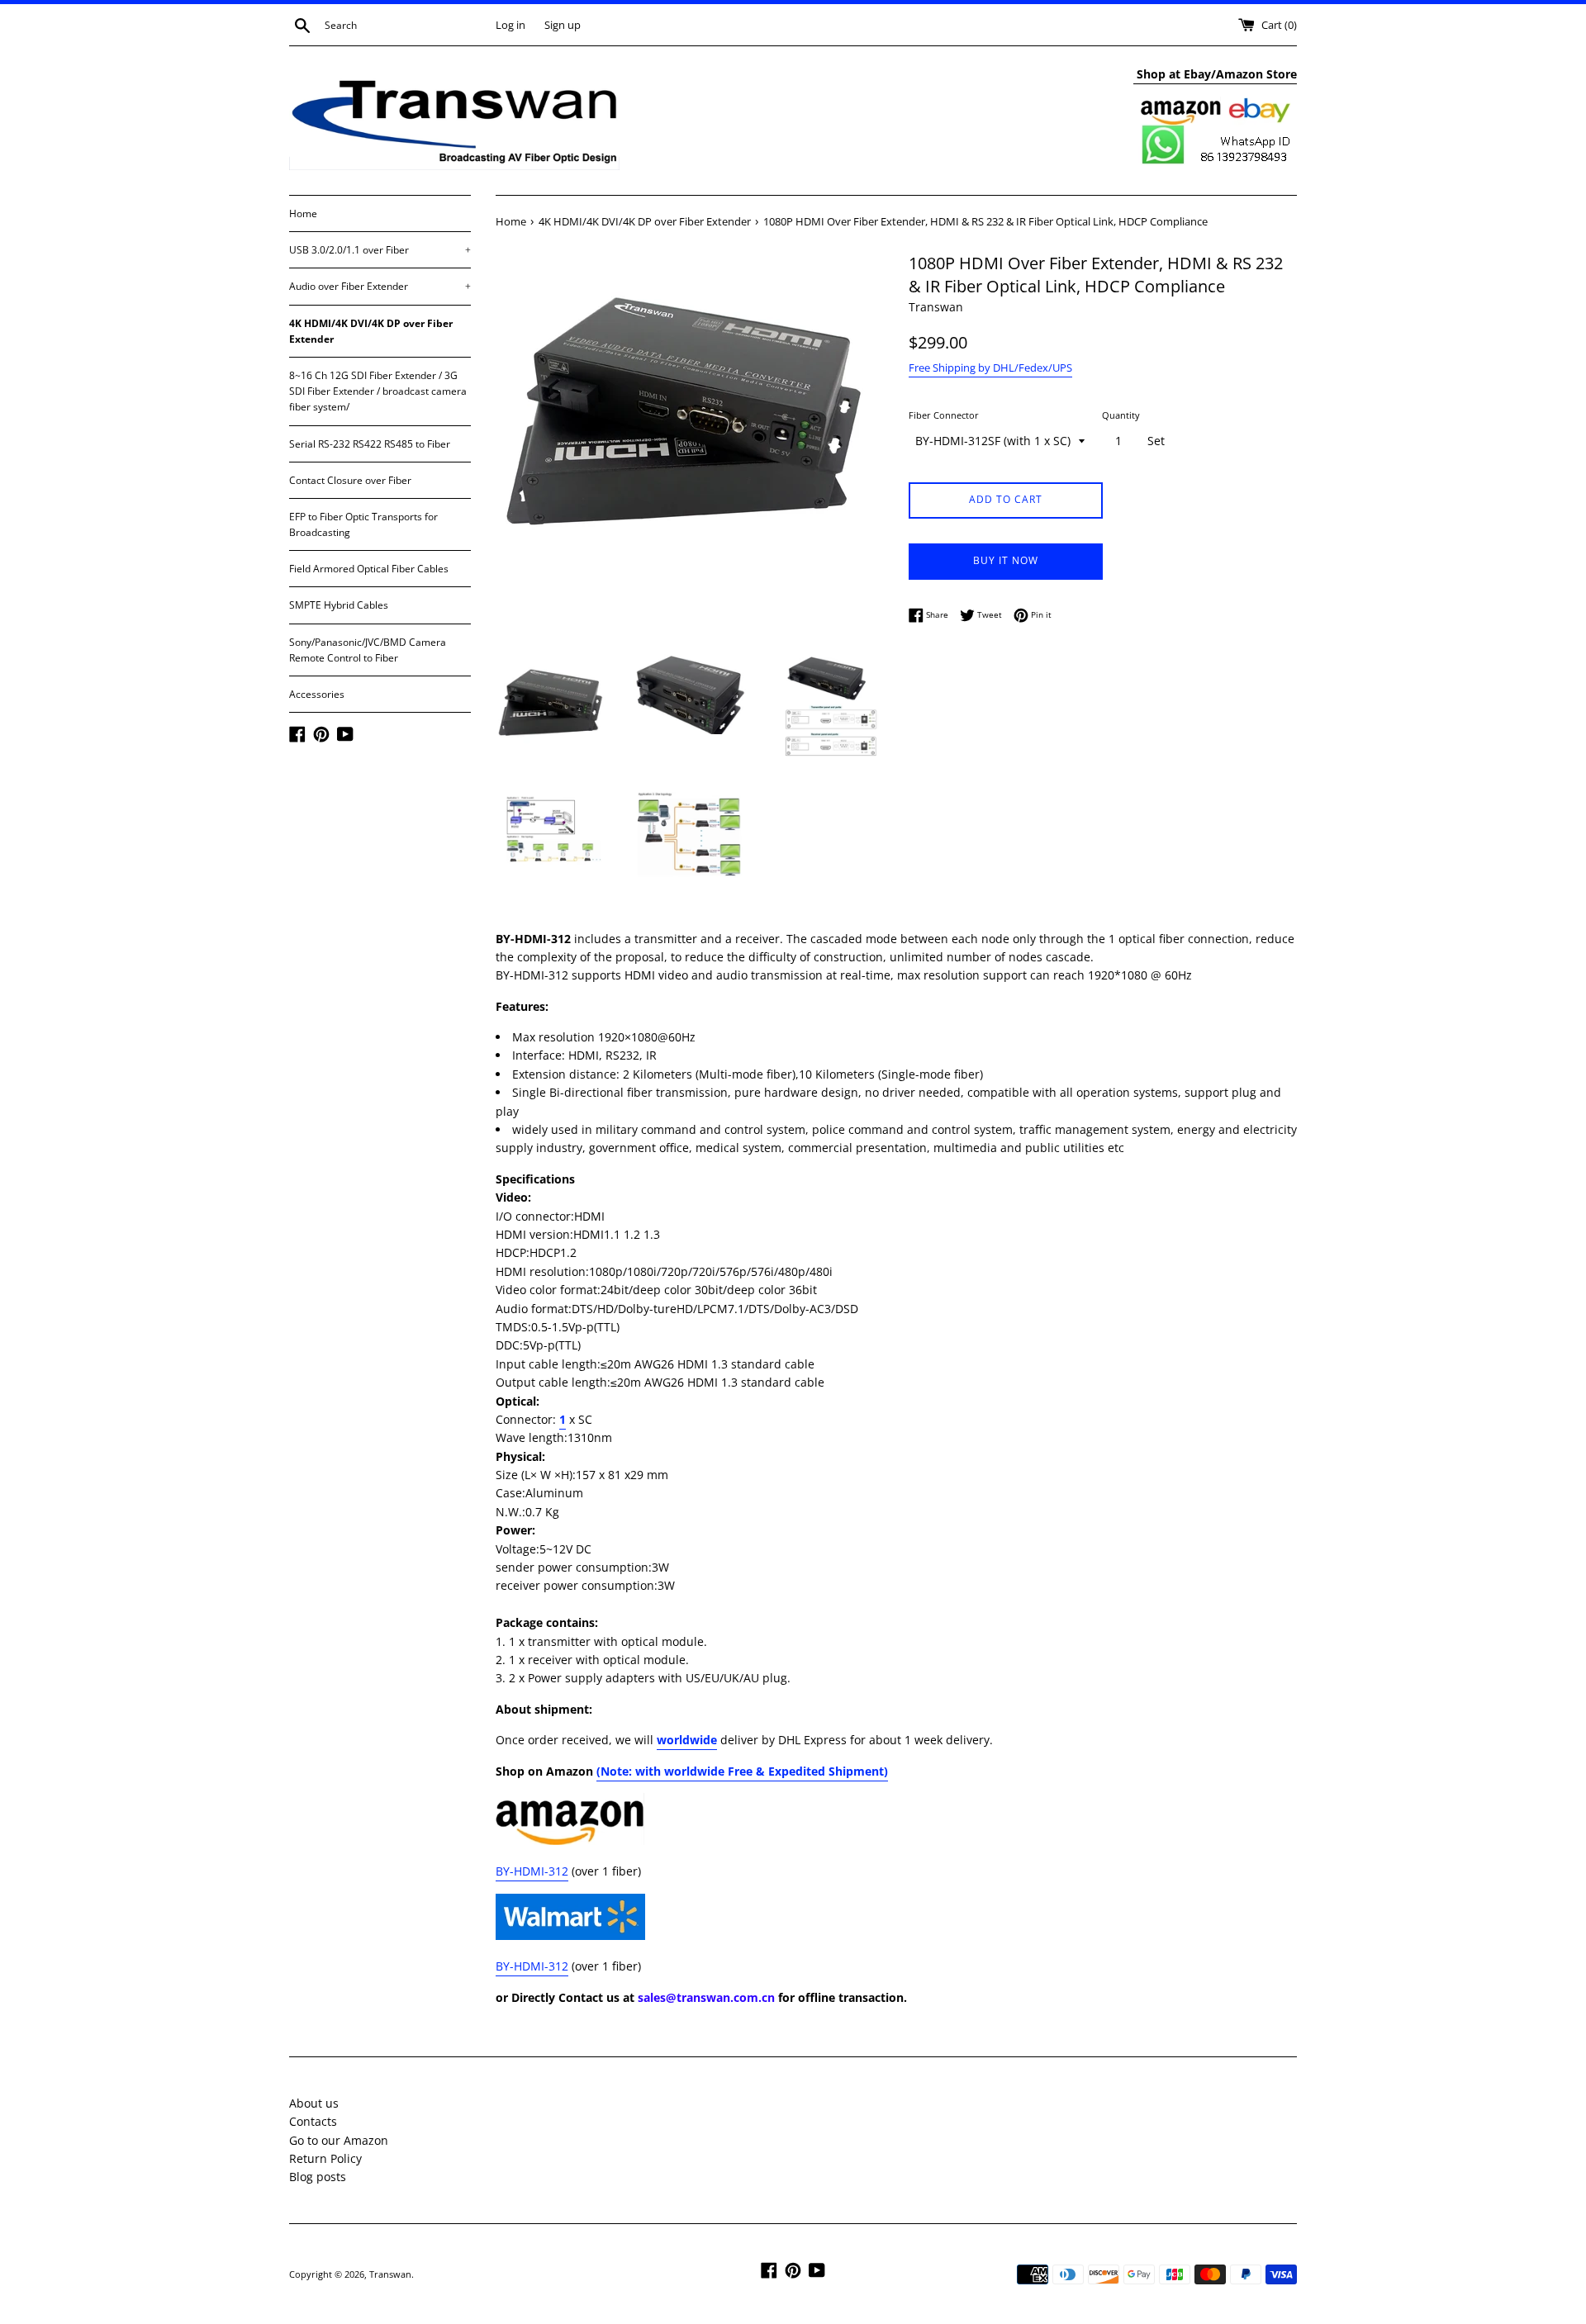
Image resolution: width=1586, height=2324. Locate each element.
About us (314, 2103)
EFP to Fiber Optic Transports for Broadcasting (363, 524)
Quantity (1121, 415)
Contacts (313, 2121)
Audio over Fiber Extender (380, 286)
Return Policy (325, 2158)
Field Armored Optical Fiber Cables (369, 569)
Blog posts (318, 2177)
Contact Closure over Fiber (350, 480)
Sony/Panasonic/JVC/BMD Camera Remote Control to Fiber (368, 650)
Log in (510, 25)
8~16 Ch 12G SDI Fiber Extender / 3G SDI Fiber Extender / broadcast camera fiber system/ (378, 391)
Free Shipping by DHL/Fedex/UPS (990, 368)
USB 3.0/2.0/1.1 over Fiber (380, 250)
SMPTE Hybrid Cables (339, 605)
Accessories (317, 694)
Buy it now (1006, 560)
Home (303, 213)
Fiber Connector (944, 415)
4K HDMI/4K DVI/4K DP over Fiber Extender (371, 331)
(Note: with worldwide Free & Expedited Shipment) (742, 1771)
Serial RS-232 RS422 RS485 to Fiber (370, 444)
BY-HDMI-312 (532, 1871)
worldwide (687, 1740)
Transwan (390, 2274)
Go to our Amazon (339, 2140)
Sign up (563, 25)
